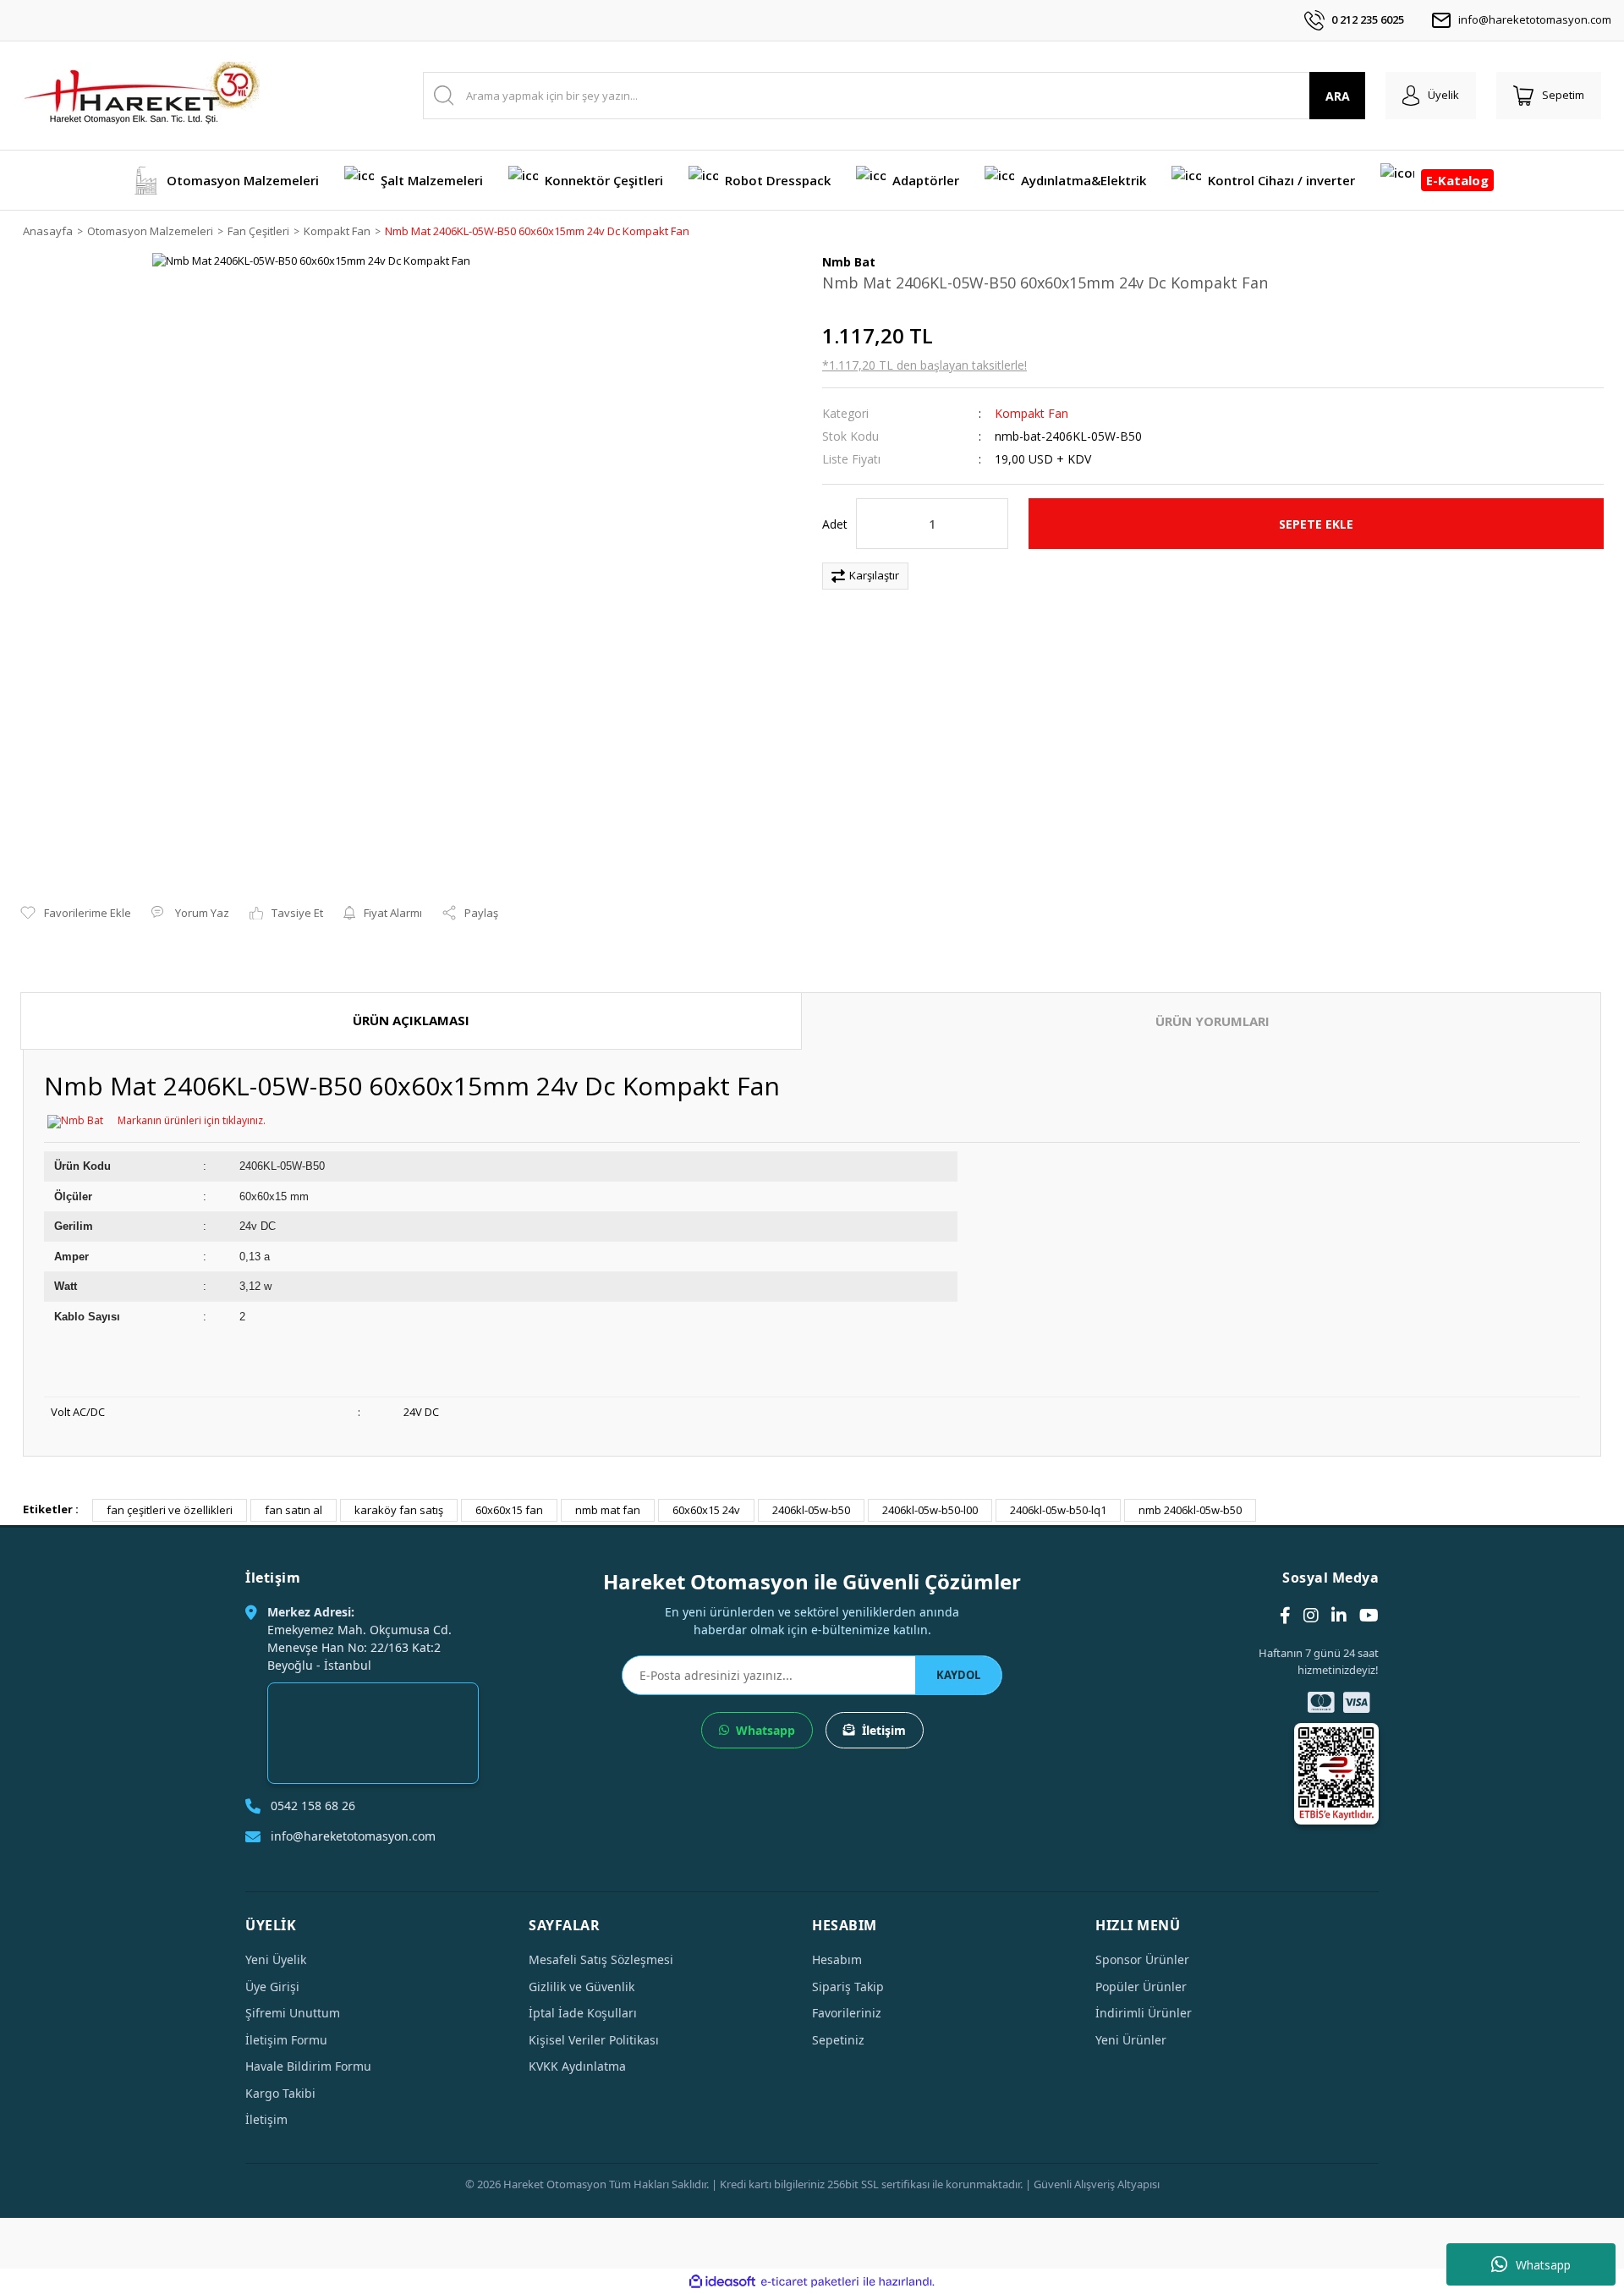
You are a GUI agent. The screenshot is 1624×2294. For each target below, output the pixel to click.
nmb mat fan (608, 1510)
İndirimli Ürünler (1144, 2013)
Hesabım (837, 1959)
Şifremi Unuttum (293, 2013)
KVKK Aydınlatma (577, 2066)
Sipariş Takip (848, 1987)
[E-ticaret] (810, 2282)
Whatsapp (1543, 2265)
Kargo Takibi (280, 2093)
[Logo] (141, 96)
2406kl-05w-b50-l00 (930, 1510)
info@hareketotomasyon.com (1535, 19)
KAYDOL (958, 1675)
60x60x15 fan (509, 1510)
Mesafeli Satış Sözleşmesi (601, 1959)
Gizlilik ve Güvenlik (582, 1987)
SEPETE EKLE (1316, 524)
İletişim (884, 1730)
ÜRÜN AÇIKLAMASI (411, 1020)
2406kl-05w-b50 (811, 1510)
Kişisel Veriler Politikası (594, 2040)
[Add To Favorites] (76, 914)
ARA (1338, 96)
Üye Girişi (272, 1987)
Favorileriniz (847, 2013)
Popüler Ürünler (1141, 1987)
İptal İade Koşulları (583, 2013)
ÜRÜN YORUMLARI (1213, 1021)
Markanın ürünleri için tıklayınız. (192, 1120)
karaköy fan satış (399, 1510)
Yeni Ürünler (1131, 2040)
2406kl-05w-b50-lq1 (1058, 1510)
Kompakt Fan (1031, 413)
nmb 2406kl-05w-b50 (1190, 1510)
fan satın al (294, 1510)
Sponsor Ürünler (1142, 1959)
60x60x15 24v (706, 1510)
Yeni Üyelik (276, 1959)
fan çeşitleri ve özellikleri (170, 1510)
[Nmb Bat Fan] (75, 1120)
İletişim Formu (286, 2040)
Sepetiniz (838, 2040)
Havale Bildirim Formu (308, 2066)
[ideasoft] (722, 2282)
